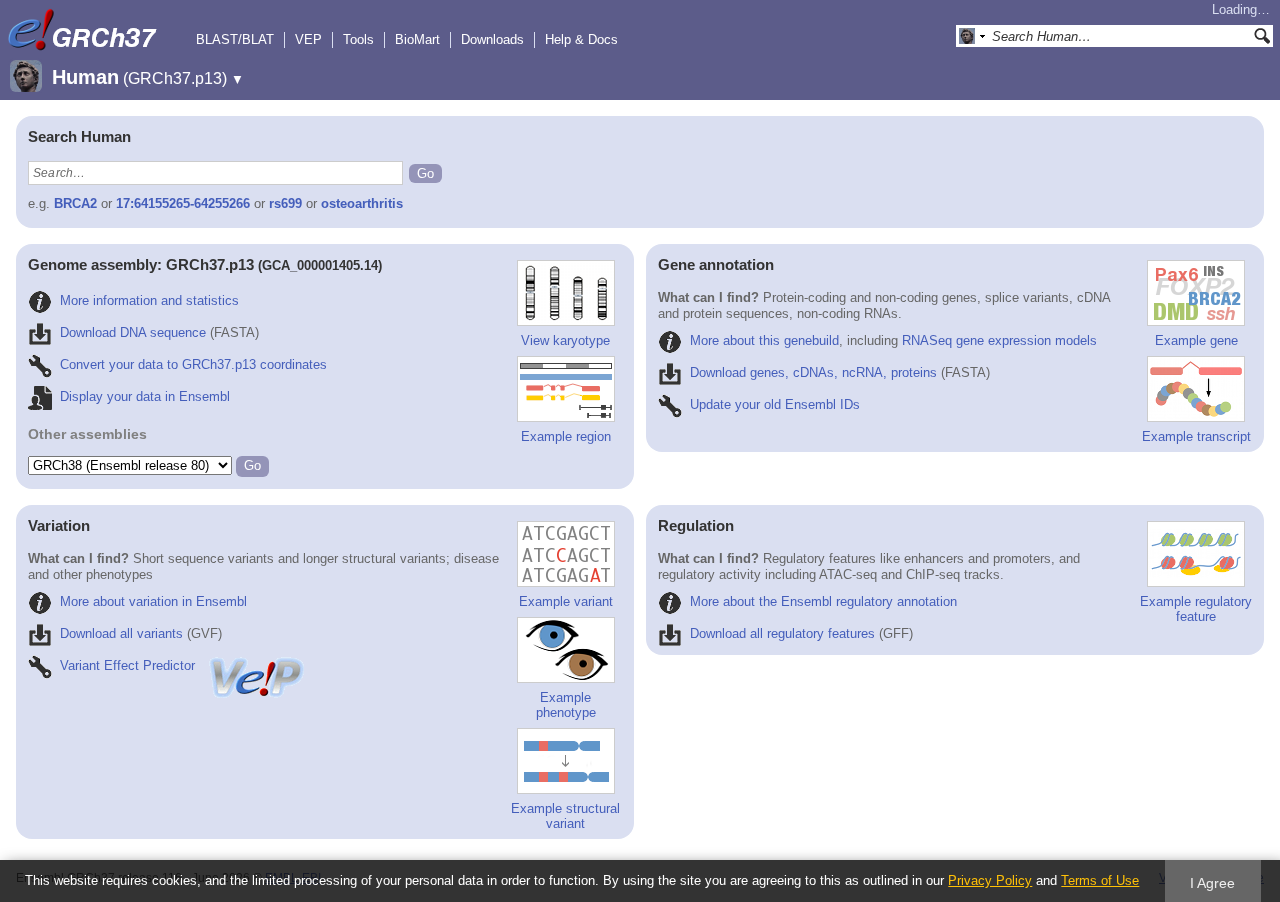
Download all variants (121, 633)
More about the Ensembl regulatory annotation (823, 601)
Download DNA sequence (133, 332)
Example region (566, 436)
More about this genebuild (764, 340)
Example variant (566, 601)
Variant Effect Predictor (127, 665)
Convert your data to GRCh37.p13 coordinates (193, 364)
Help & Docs (581, 39)
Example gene (1196, 340)
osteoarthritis (362, 203)
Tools (358, 39)
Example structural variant (565, 816)
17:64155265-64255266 (183, 203)
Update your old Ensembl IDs (775, 404)
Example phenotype (566, 705)
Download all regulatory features (782, 633)
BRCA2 (75, 203)
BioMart (417, 39)
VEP (308, 39)
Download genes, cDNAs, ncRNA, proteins (813, 372)
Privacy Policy (990, 880)
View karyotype (565, 340)
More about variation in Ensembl (153, 601)
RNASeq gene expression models (999, 340)
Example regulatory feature (1196, 609)
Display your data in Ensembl (145, 396)
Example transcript (1196, 436)
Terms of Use (1100, 880)
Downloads (492, 39)
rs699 (285, 203)
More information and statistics (149, 300)
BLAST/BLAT (235, 39)
